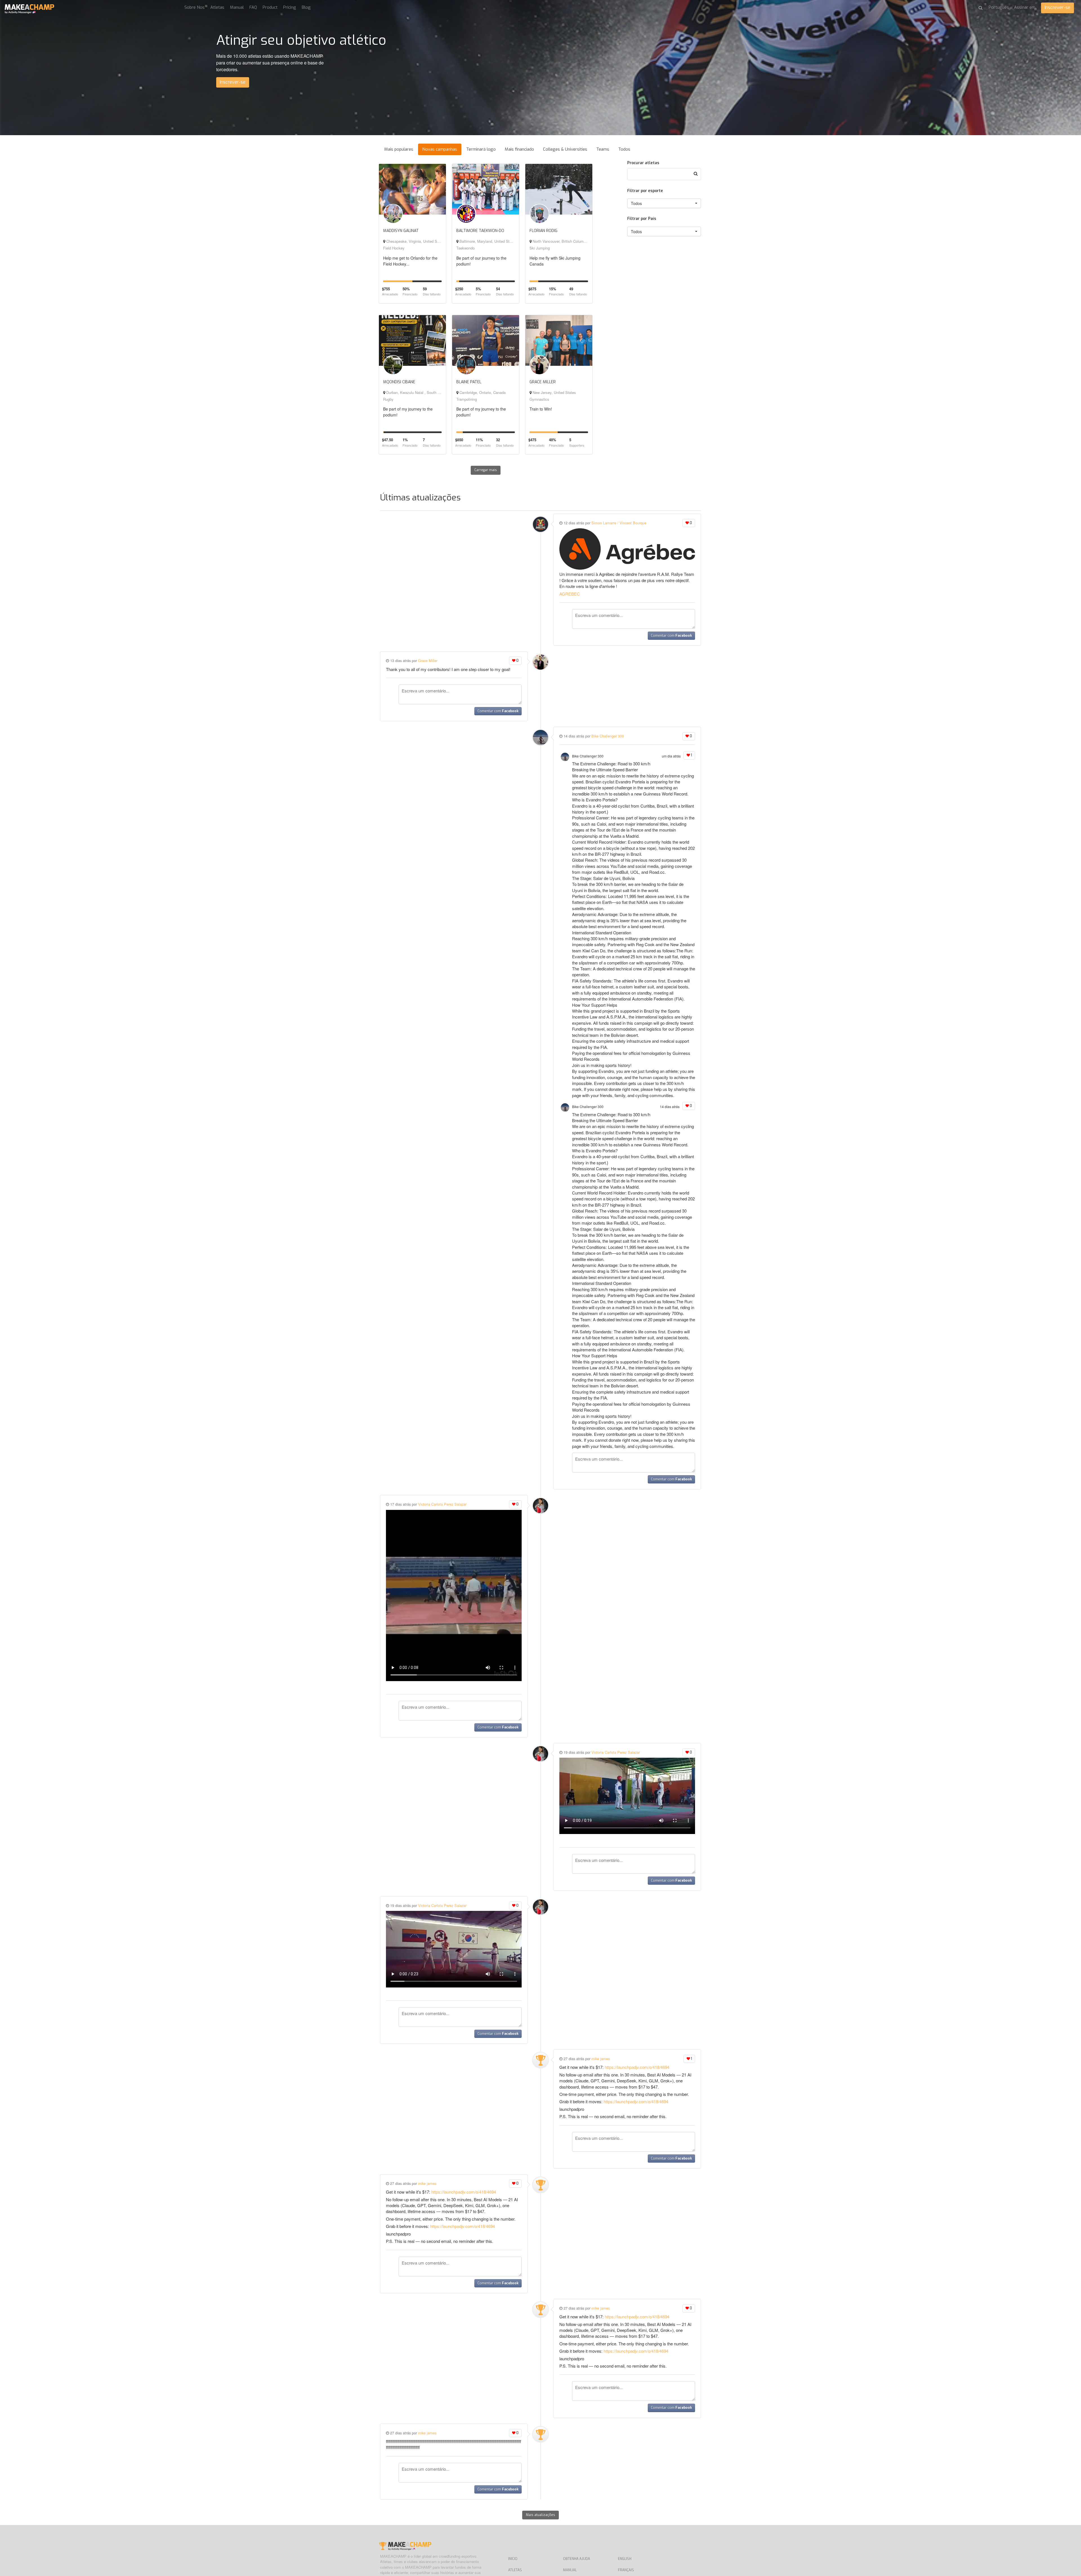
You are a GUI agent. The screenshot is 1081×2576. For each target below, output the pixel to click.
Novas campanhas (440, 149)
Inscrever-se (1057, 7)
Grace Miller (428, 660)
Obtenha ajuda (577, 2559)
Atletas (217, 7)
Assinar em (1025, 7)
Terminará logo (481, 149)
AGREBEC (570, 594)
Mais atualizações (540, 2515)
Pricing (290, 7)
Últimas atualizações (420, 498)
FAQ (253, 7)
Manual (237, 7)
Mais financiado (519, 149)
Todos (624, 149)
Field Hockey (394, 248)
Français (626, 2570)
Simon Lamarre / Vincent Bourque (619, 523)
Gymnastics (539, 399)
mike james (601, 2059)
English (625, 2559)
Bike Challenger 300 (608, 736)
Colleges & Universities (565, 149)
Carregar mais (486, 470)
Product (270, 7)
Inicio (513, 2559)
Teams (603, 149)
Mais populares (399, 149)
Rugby (388, 399)
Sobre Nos (195, 7)
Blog (306, 7)
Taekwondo (465, 248)
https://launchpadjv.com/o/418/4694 (637, 2067)
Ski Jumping (540, 248)
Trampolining (467, 399)
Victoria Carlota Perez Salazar (442, 1504)
